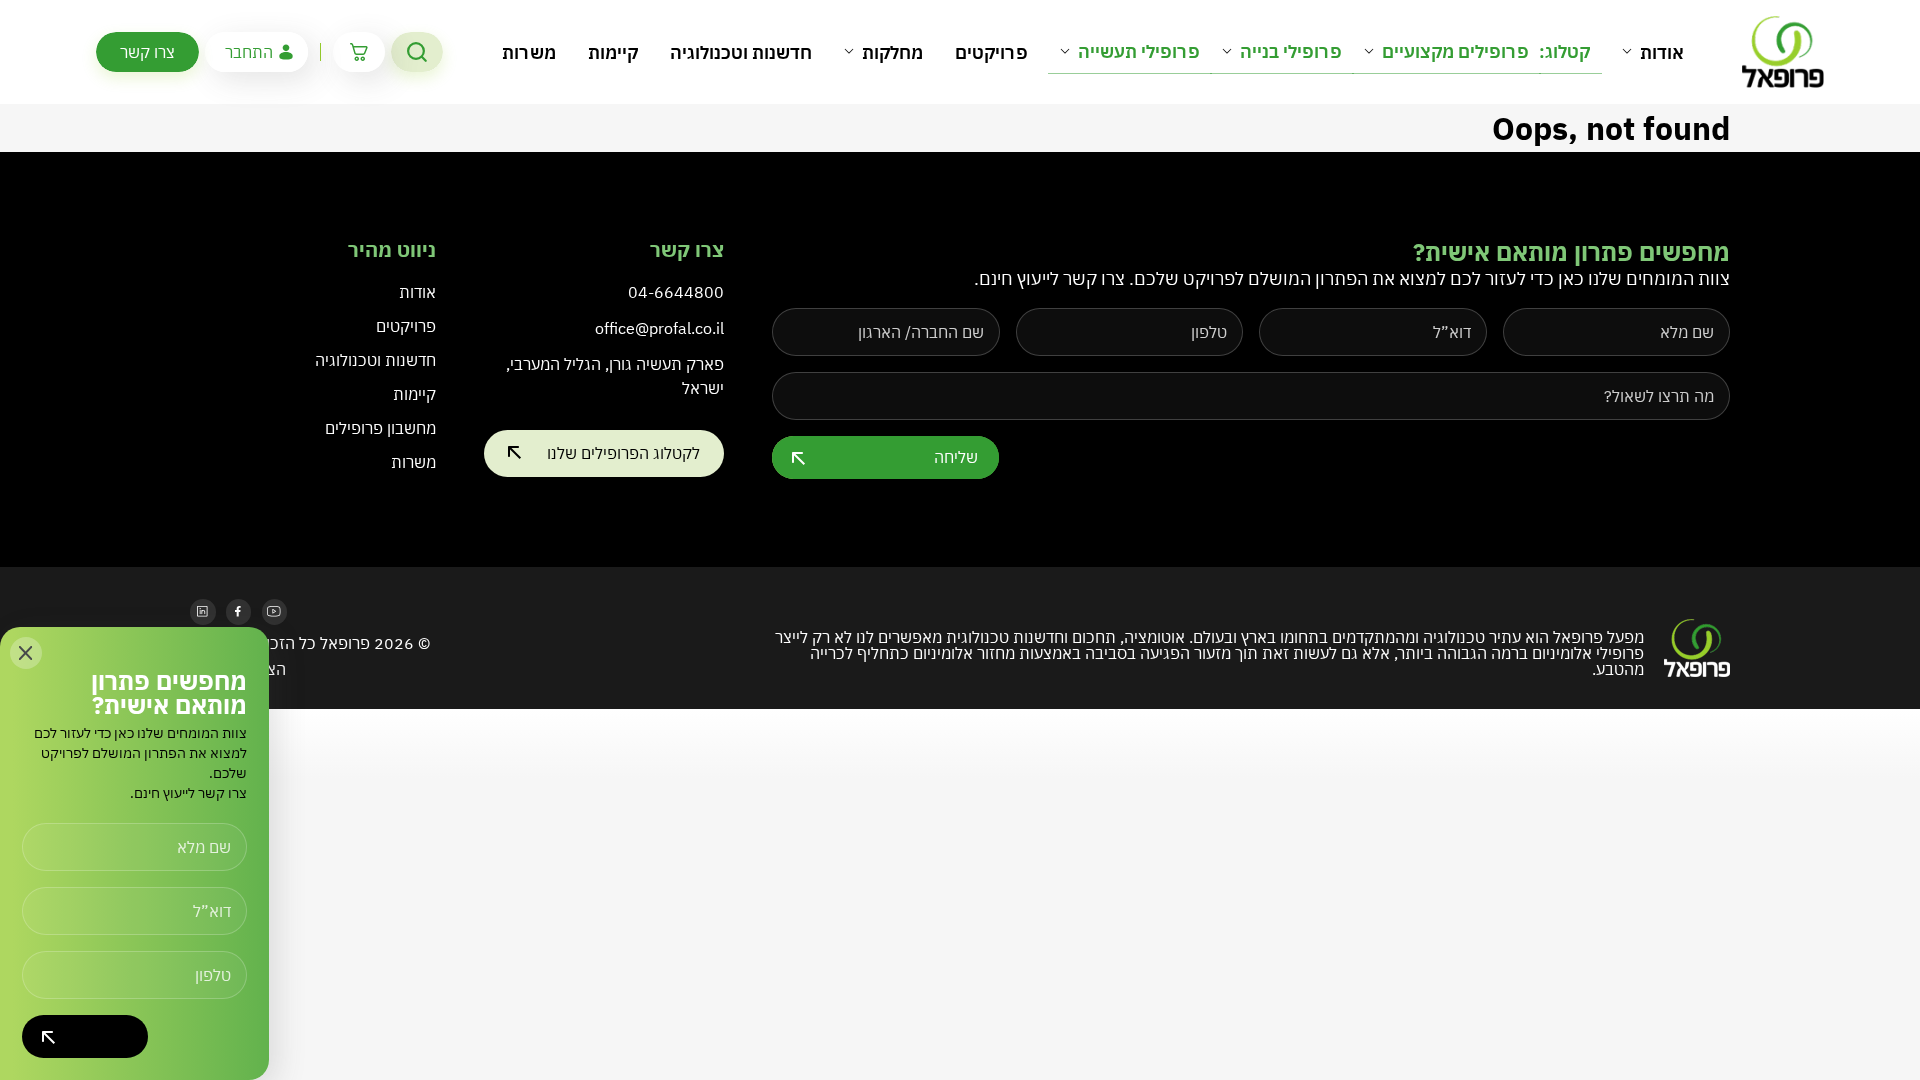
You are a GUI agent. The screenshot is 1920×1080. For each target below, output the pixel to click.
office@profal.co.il (659, 328)
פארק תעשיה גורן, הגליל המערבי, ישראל (615, 376)
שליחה (956, 457)
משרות (529, 52)
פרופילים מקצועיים (1455, 51)
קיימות (613, 52)
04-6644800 (676, 292)
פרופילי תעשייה (1139, 51)
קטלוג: (1564, 51)
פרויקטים (991, 52)
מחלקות (892, 52)
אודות (1662, 52)
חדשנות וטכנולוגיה (741, 52)
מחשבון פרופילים (380, 428)
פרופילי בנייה (1291, 51)
